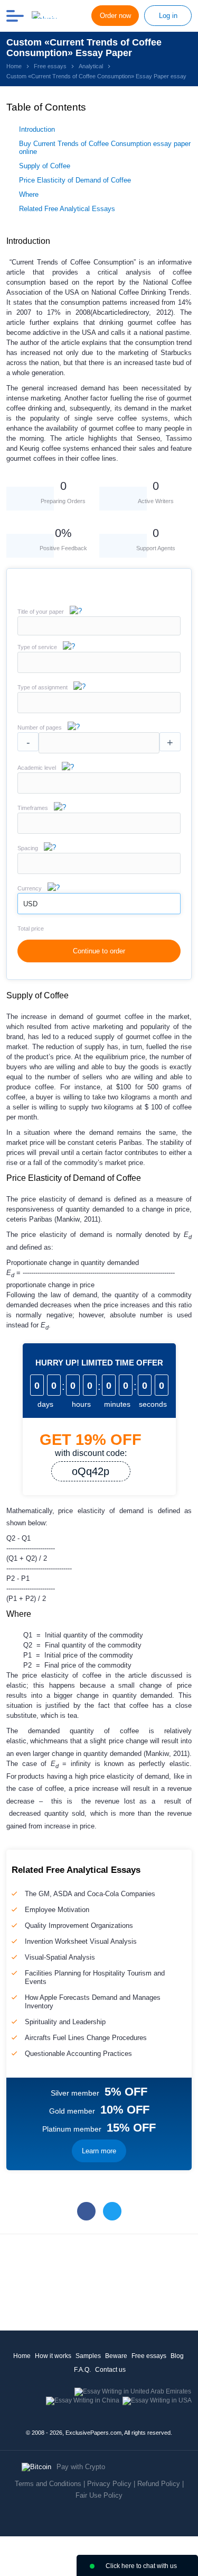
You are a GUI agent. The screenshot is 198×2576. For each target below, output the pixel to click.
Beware (116, 2356)
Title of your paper (41, 612)
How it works (53, 2356)
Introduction (37, 129)
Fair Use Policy (99, 2495)
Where (29, 194)
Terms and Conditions (48, 2484)
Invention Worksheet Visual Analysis (81, 1941)
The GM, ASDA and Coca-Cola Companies (90, 1894)
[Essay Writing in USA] (157, 2400)
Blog (177, 2356)
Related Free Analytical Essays (67, 209)
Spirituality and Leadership (65, 2022)
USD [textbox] (30, 904)
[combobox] (99, 671)
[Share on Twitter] (112, 2211)
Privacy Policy (109, 2484)
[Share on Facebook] (86, 2211)
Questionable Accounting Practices (78, 2054)
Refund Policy (159, 2484)
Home (22, 2356)
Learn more (99, 2151)
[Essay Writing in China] (83, 2400)
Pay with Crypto (81, 2467)
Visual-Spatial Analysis (60, 1957)
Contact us (110, 2370)
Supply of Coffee (45, 166)
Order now (115, 16)
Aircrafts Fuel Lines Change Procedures (86, 2038)
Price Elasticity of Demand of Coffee (75, 180)
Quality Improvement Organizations (79, 1926)
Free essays (149, 2356)
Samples (88, 2356)
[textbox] (99, 662)
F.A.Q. (82, 2370)
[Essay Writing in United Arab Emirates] (133, 2391)
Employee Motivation (57, 1910)
